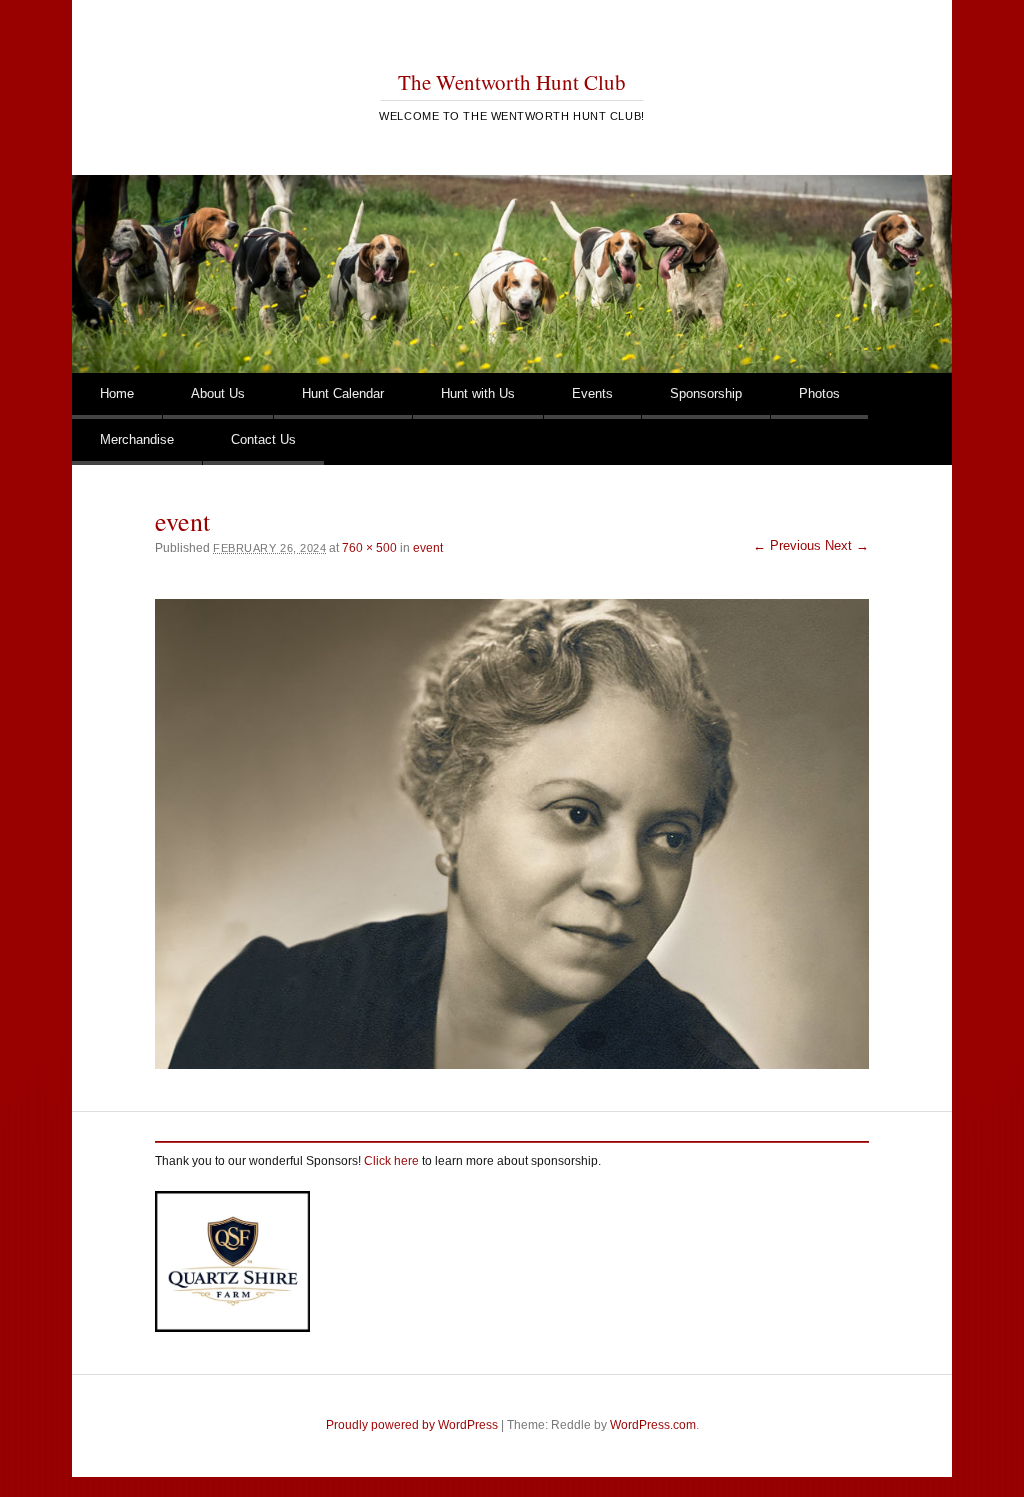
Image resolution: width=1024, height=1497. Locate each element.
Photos (819, 393)
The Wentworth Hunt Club (512, 82)
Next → (847, 545)
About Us (218, 393)
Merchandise (137, 439)
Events (592, 393)
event (428, 548)
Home (117, 393)
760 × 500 (369, 548)
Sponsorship (706, 393)
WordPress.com (653, 1425)
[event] (512, 834)
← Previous (787, 545)
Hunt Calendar (343, 393)
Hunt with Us (478, 393)
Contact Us (263, 439)
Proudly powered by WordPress (412, 1425)
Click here (391, 1161)
